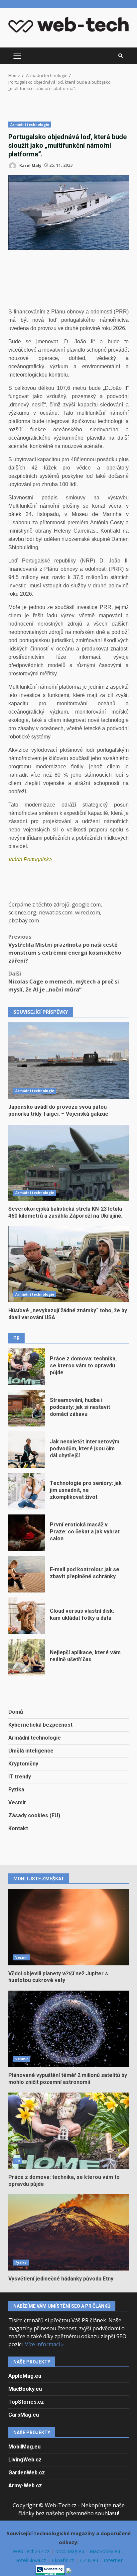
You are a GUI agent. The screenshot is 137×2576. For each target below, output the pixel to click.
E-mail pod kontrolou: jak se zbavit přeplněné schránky (27, 1574)
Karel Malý (30, 165)
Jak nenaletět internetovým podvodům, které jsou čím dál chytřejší (27, 1450)
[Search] (121, 56)
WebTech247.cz (32, 2551)
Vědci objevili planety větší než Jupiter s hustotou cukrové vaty (68, 1927)
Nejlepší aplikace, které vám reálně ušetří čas (27, 1657)
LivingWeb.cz (25, 2460)
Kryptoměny (23, 1764)
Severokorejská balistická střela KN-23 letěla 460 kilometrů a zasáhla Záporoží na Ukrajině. (68, 1162)
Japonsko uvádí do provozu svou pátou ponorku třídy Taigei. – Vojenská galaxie (68, 1061)
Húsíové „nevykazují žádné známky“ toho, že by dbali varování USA (68, 1264)
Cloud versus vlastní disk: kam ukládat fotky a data (27, 1616)
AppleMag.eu (25, 2376)
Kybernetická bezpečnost (40, 1725)
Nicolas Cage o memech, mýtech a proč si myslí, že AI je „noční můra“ (64, 982)
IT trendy (20, 1777)
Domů (16, 1712)
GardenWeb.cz (27, 2473)
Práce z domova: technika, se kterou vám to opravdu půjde (27, 1367)
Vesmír (17, 1803)
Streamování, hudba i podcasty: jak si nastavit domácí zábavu (27, 1408)
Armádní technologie (30, 125)
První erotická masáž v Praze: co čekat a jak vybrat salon (27, 1533)
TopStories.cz (26, 2402)
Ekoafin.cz (64, 2560)
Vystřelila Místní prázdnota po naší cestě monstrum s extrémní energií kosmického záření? (65, 949)
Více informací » (44, 2344)
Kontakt (18, 1828)
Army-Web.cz (25, 2486)
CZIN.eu (90, 2560)
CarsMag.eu (24, 2415)
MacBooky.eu (25, 2389)
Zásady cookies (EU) (34, 1815)
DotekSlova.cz (31, 2560)
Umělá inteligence (31, 1751)
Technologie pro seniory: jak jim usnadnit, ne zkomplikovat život (27, 1491)
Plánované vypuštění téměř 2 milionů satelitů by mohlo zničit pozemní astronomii (68, 2029)
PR (18, 2161)
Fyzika (16, 1790)
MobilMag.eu (24, 2447)
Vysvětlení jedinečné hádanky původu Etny (68, 2232)
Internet (113, 2560)
